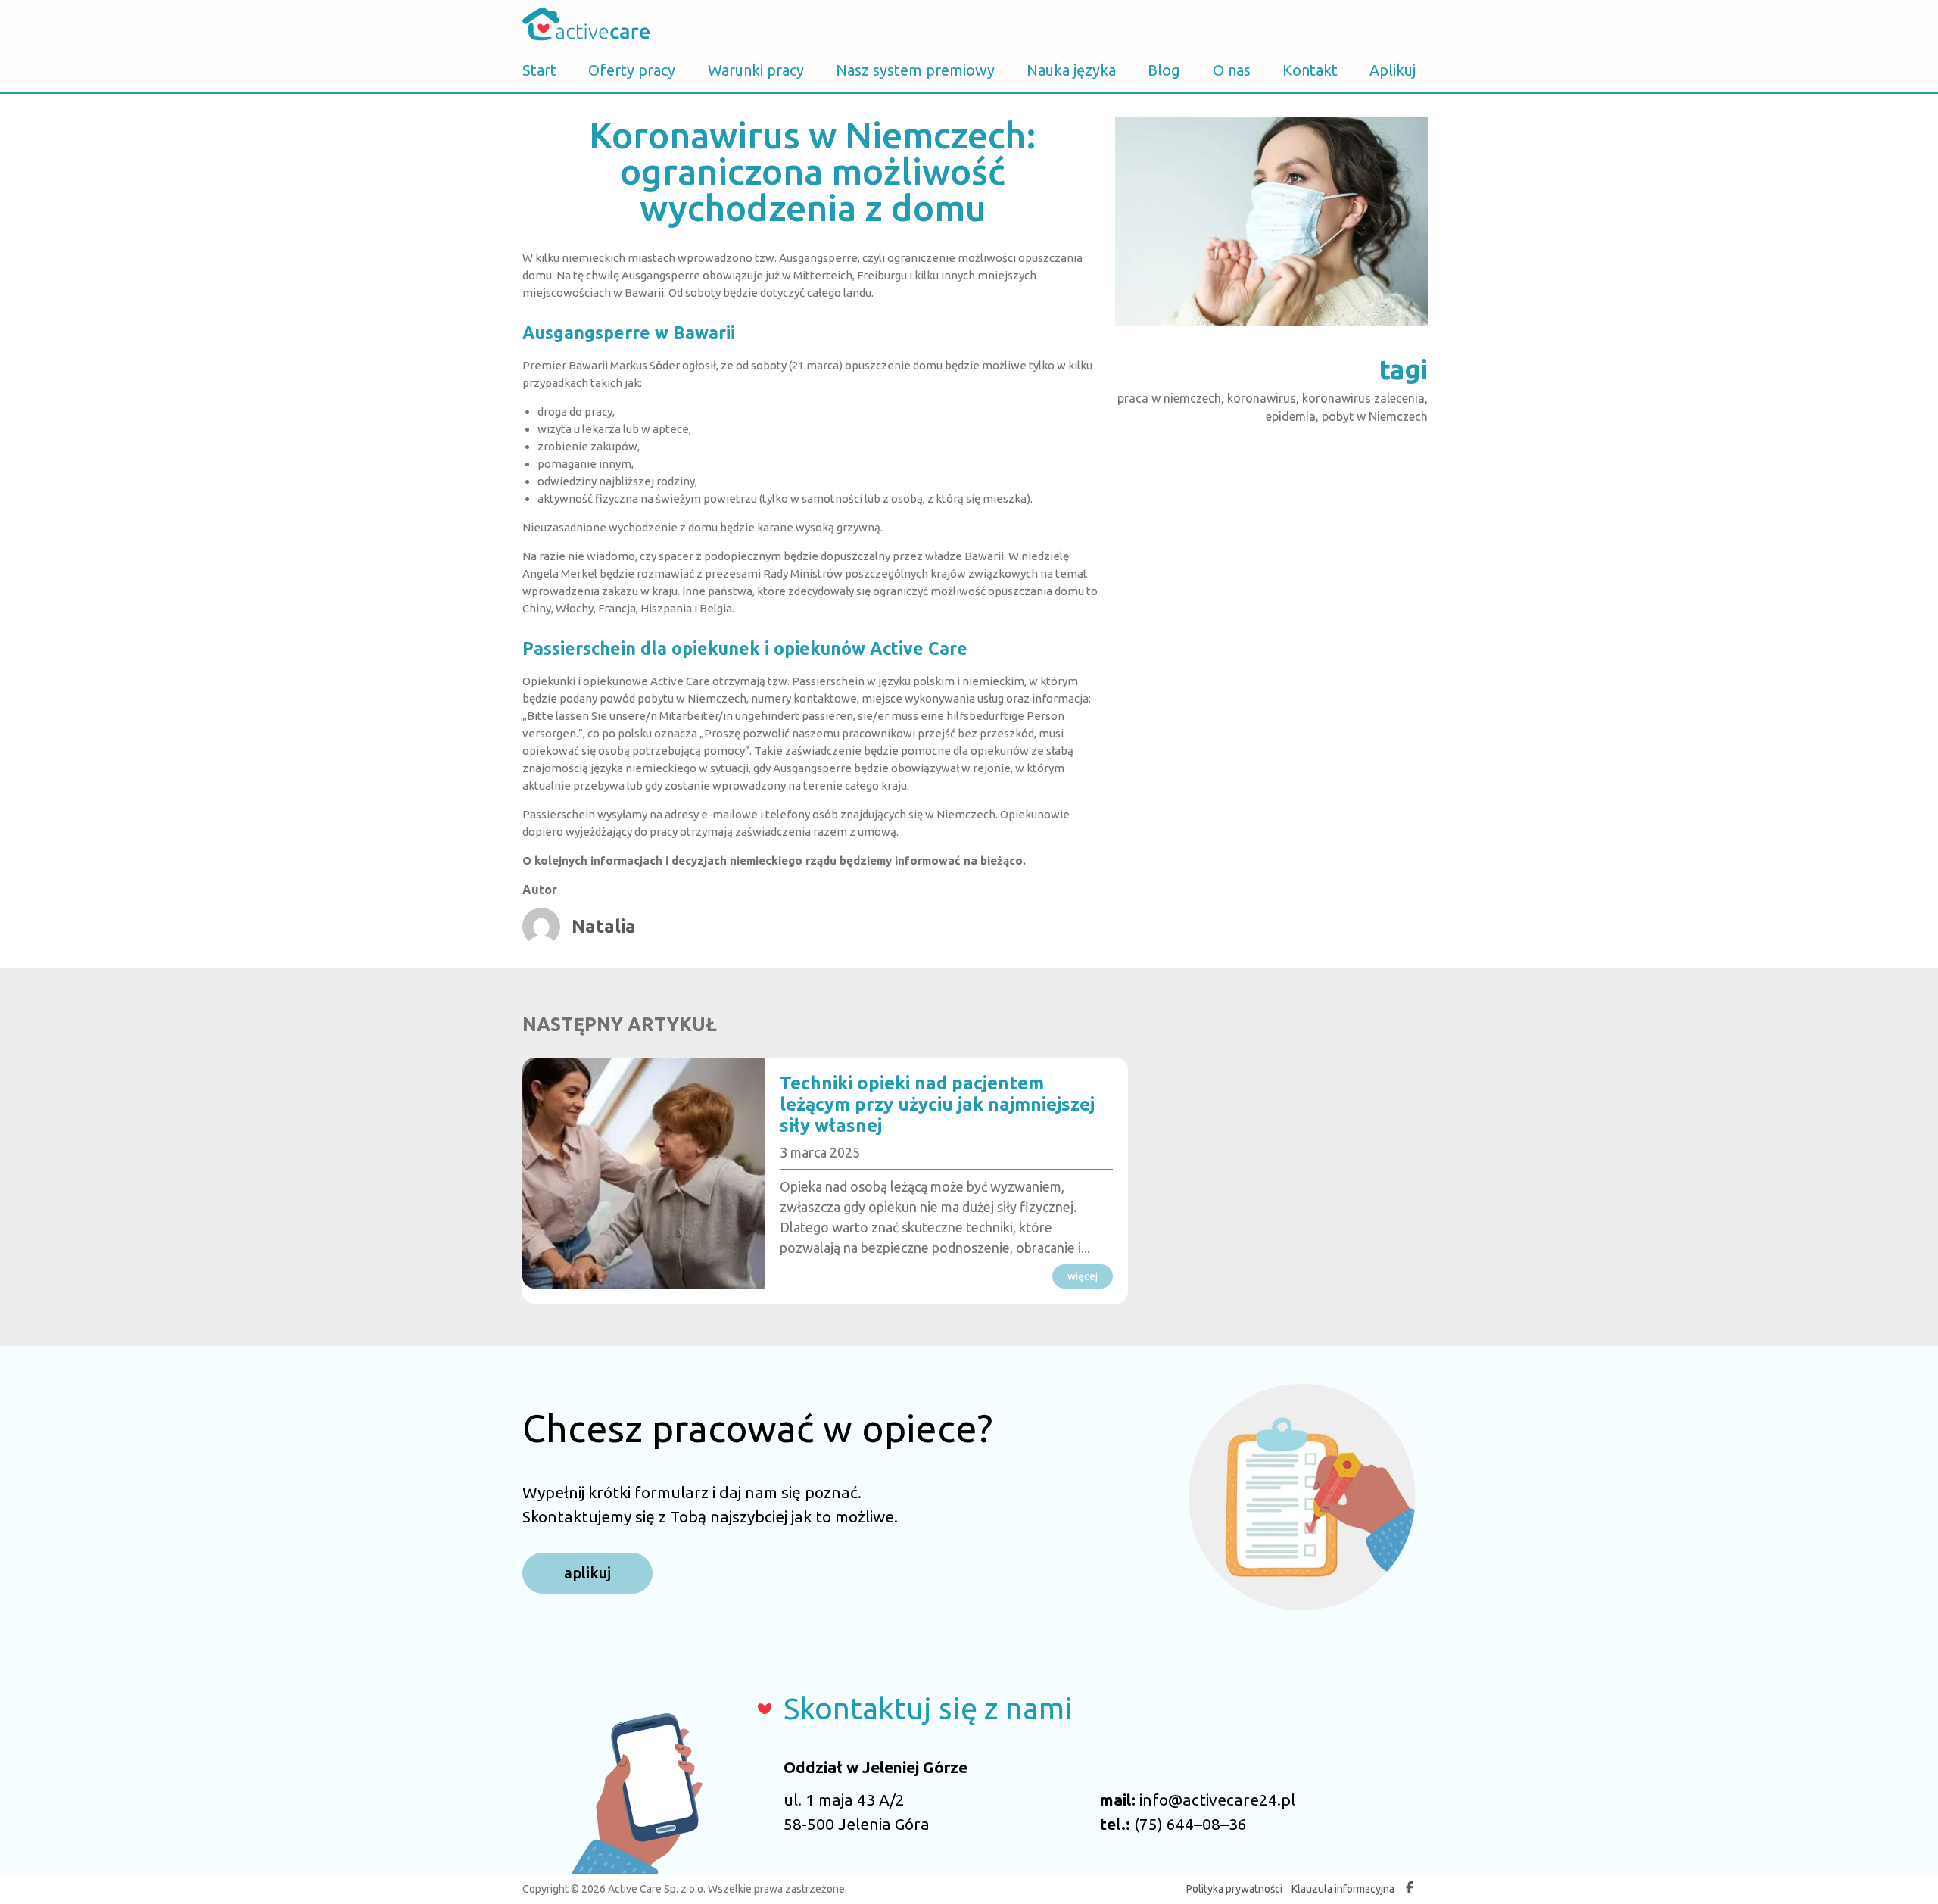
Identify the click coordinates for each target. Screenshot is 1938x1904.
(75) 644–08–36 (1190, 1824)
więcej (1083, 1276)
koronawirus (1262, 398)
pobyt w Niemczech (1375, 416)
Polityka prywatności (1234, 1889)
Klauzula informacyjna (1343, 1889)
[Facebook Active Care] (1410, 1889)
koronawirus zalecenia (1363, 398)
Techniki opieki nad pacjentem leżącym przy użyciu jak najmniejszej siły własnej (937, 1104)
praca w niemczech (1169, 398)
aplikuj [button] (587, 1573)
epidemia (1291, 416)
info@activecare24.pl (1217, 1800)
